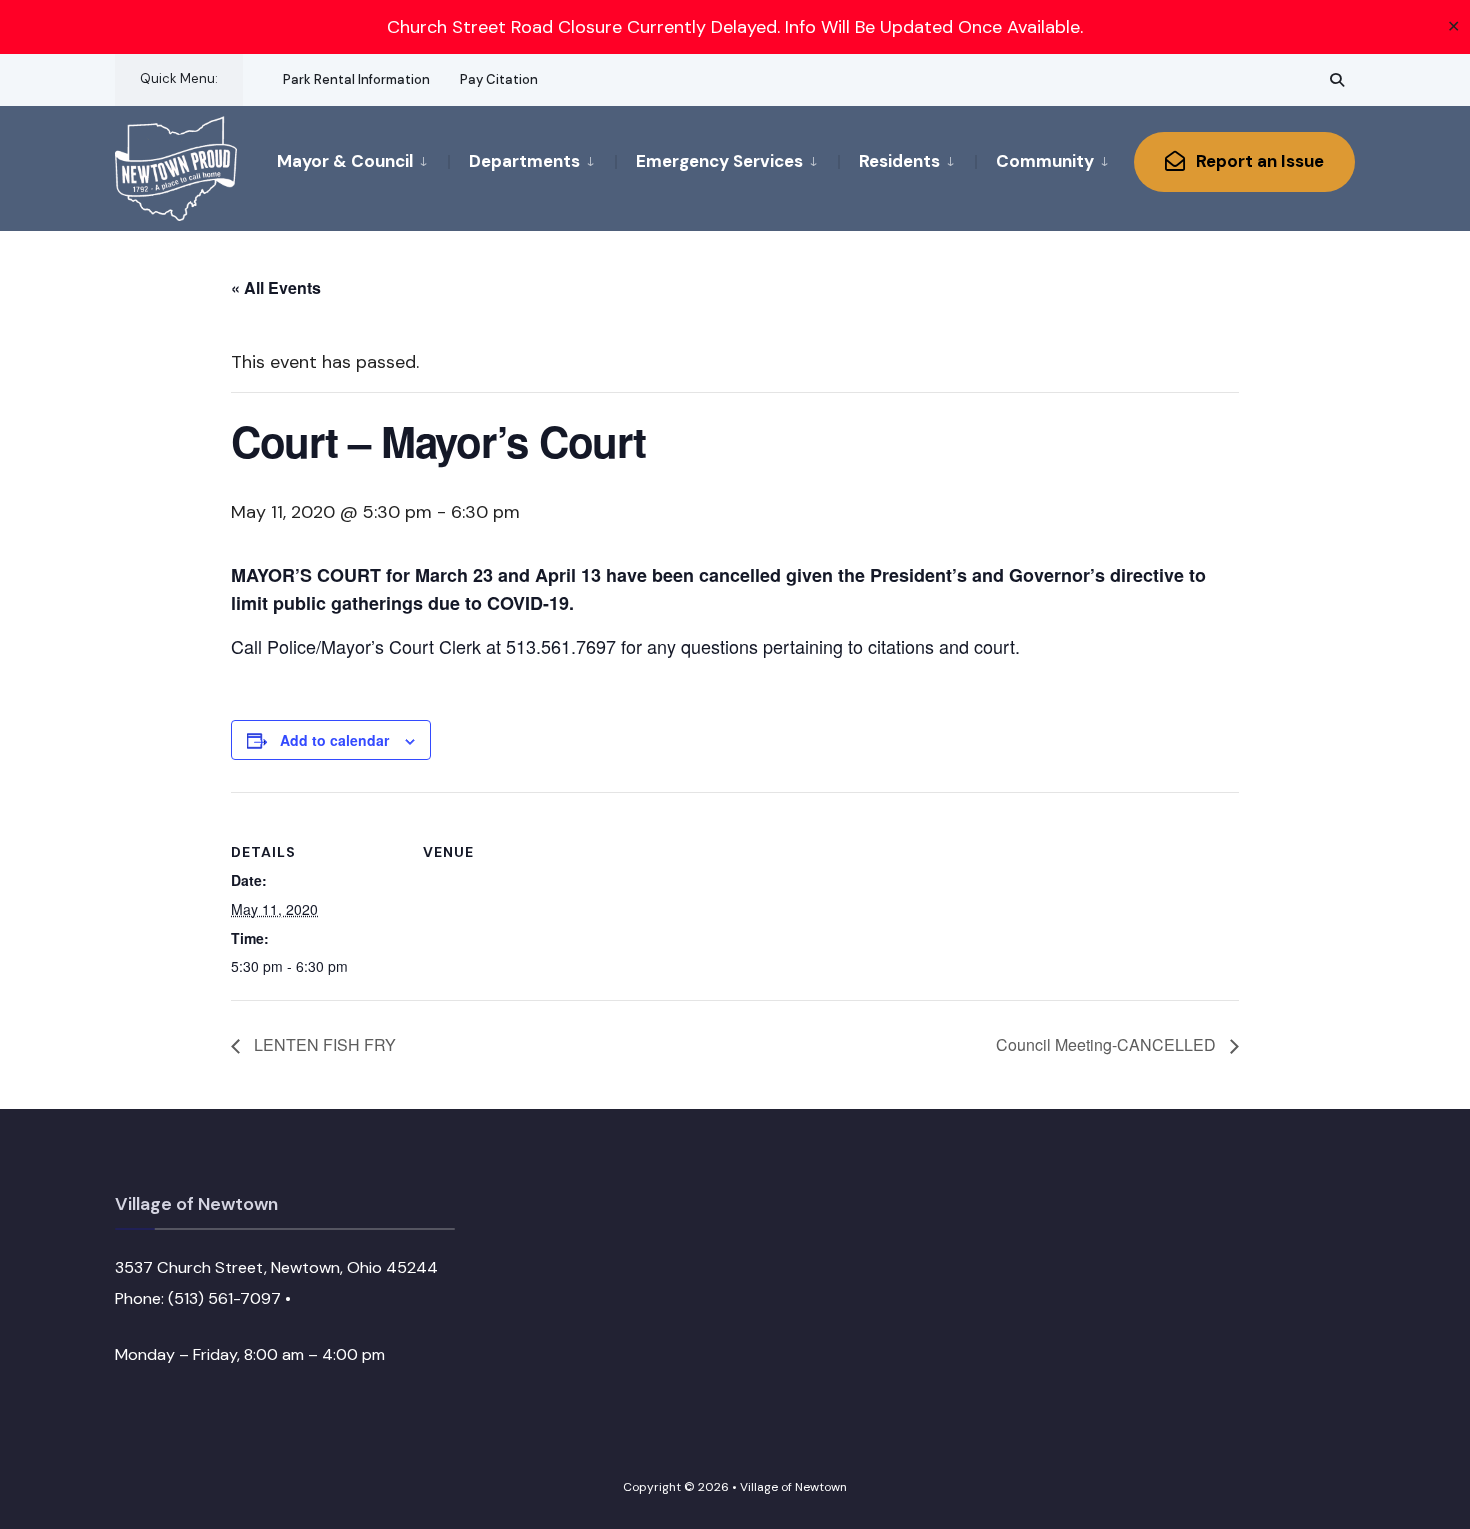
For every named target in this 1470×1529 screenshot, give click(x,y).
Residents (899, 161)
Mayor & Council (345, 161)
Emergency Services (719, 161)
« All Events (276, 287)
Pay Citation (499, 79)
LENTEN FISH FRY (323, 1044)
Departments (524, 161)
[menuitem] (362, 160)
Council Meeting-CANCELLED (1108, 1044)
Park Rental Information (356, 79)
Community (1045, 161)
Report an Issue (1258, 161)
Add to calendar (334, 740)
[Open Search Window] (1337, 79)
